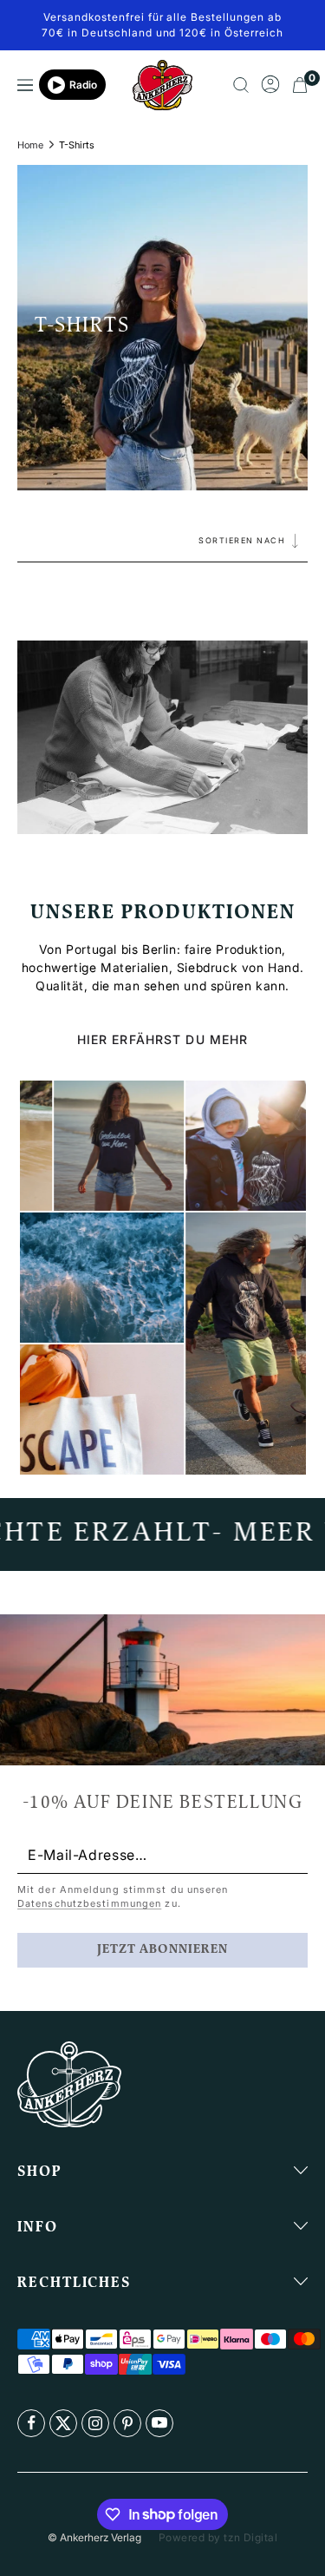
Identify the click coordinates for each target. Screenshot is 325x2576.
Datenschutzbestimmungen (89, 1903)
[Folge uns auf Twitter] (63, 2423)
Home (30, 145)
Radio (83, 85)
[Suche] (241, 85)
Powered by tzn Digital (218, 2537)
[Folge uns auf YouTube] (159, 2423)
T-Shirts (77, 145)
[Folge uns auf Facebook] (31, 2423)
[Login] (270, 85)
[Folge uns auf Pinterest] (127, 2423)
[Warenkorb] (300, 85)
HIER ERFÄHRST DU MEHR (163, 1039)
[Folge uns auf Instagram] (95, 2423)
